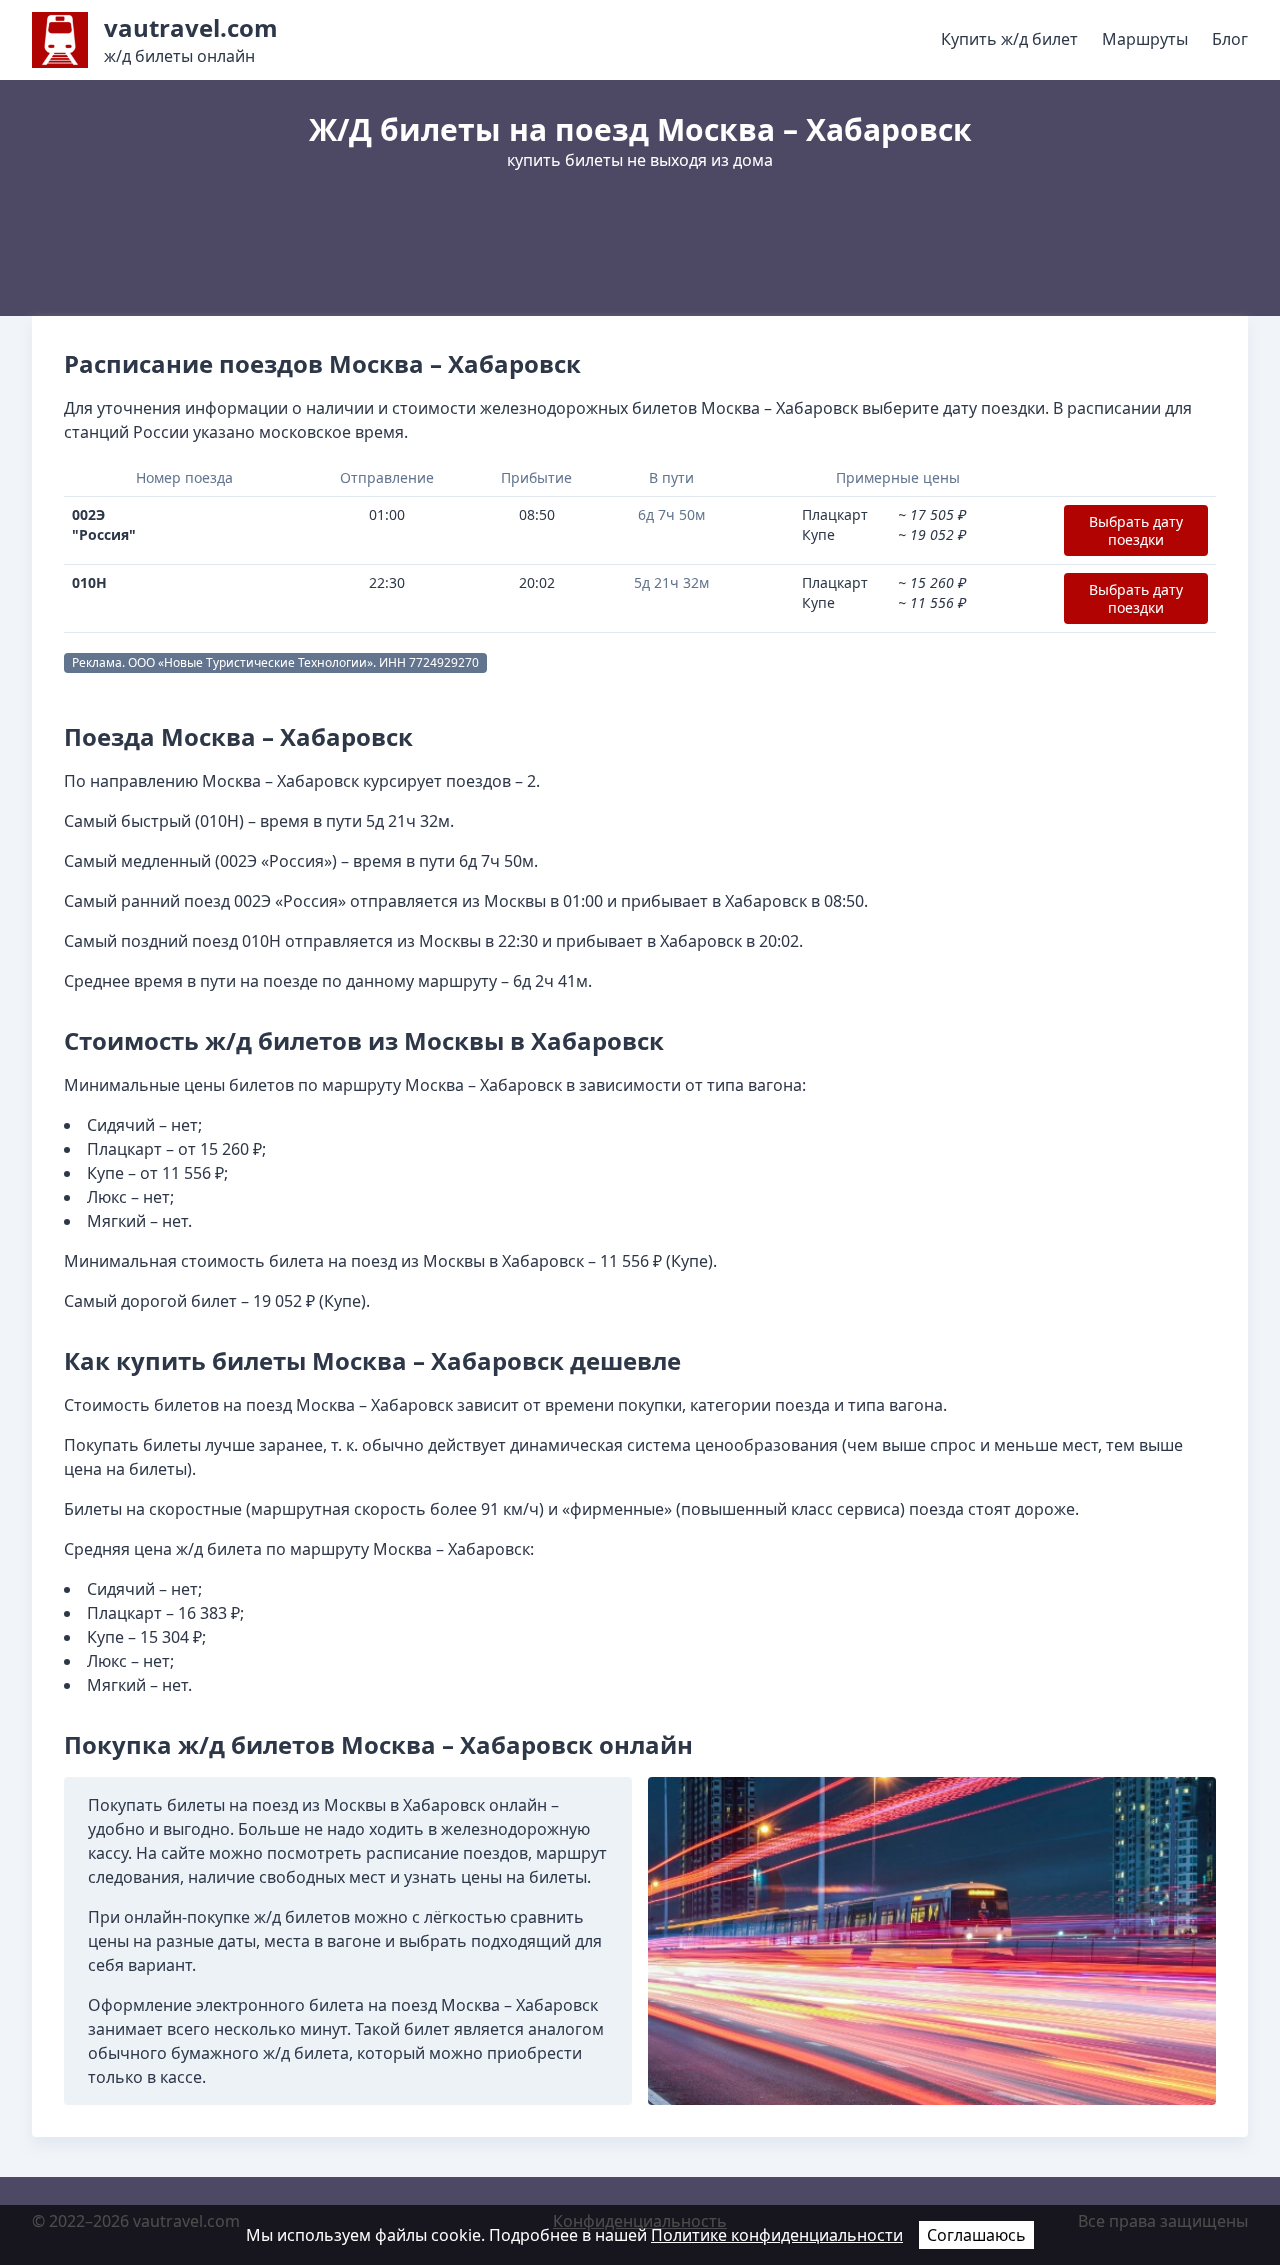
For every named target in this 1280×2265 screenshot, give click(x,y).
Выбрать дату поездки (1136, 530)
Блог (1230, 39)
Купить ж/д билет (1009, 39)
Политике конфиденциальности (777, 2235)
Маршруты (1145, 39)
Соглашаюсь (976, 2235)
